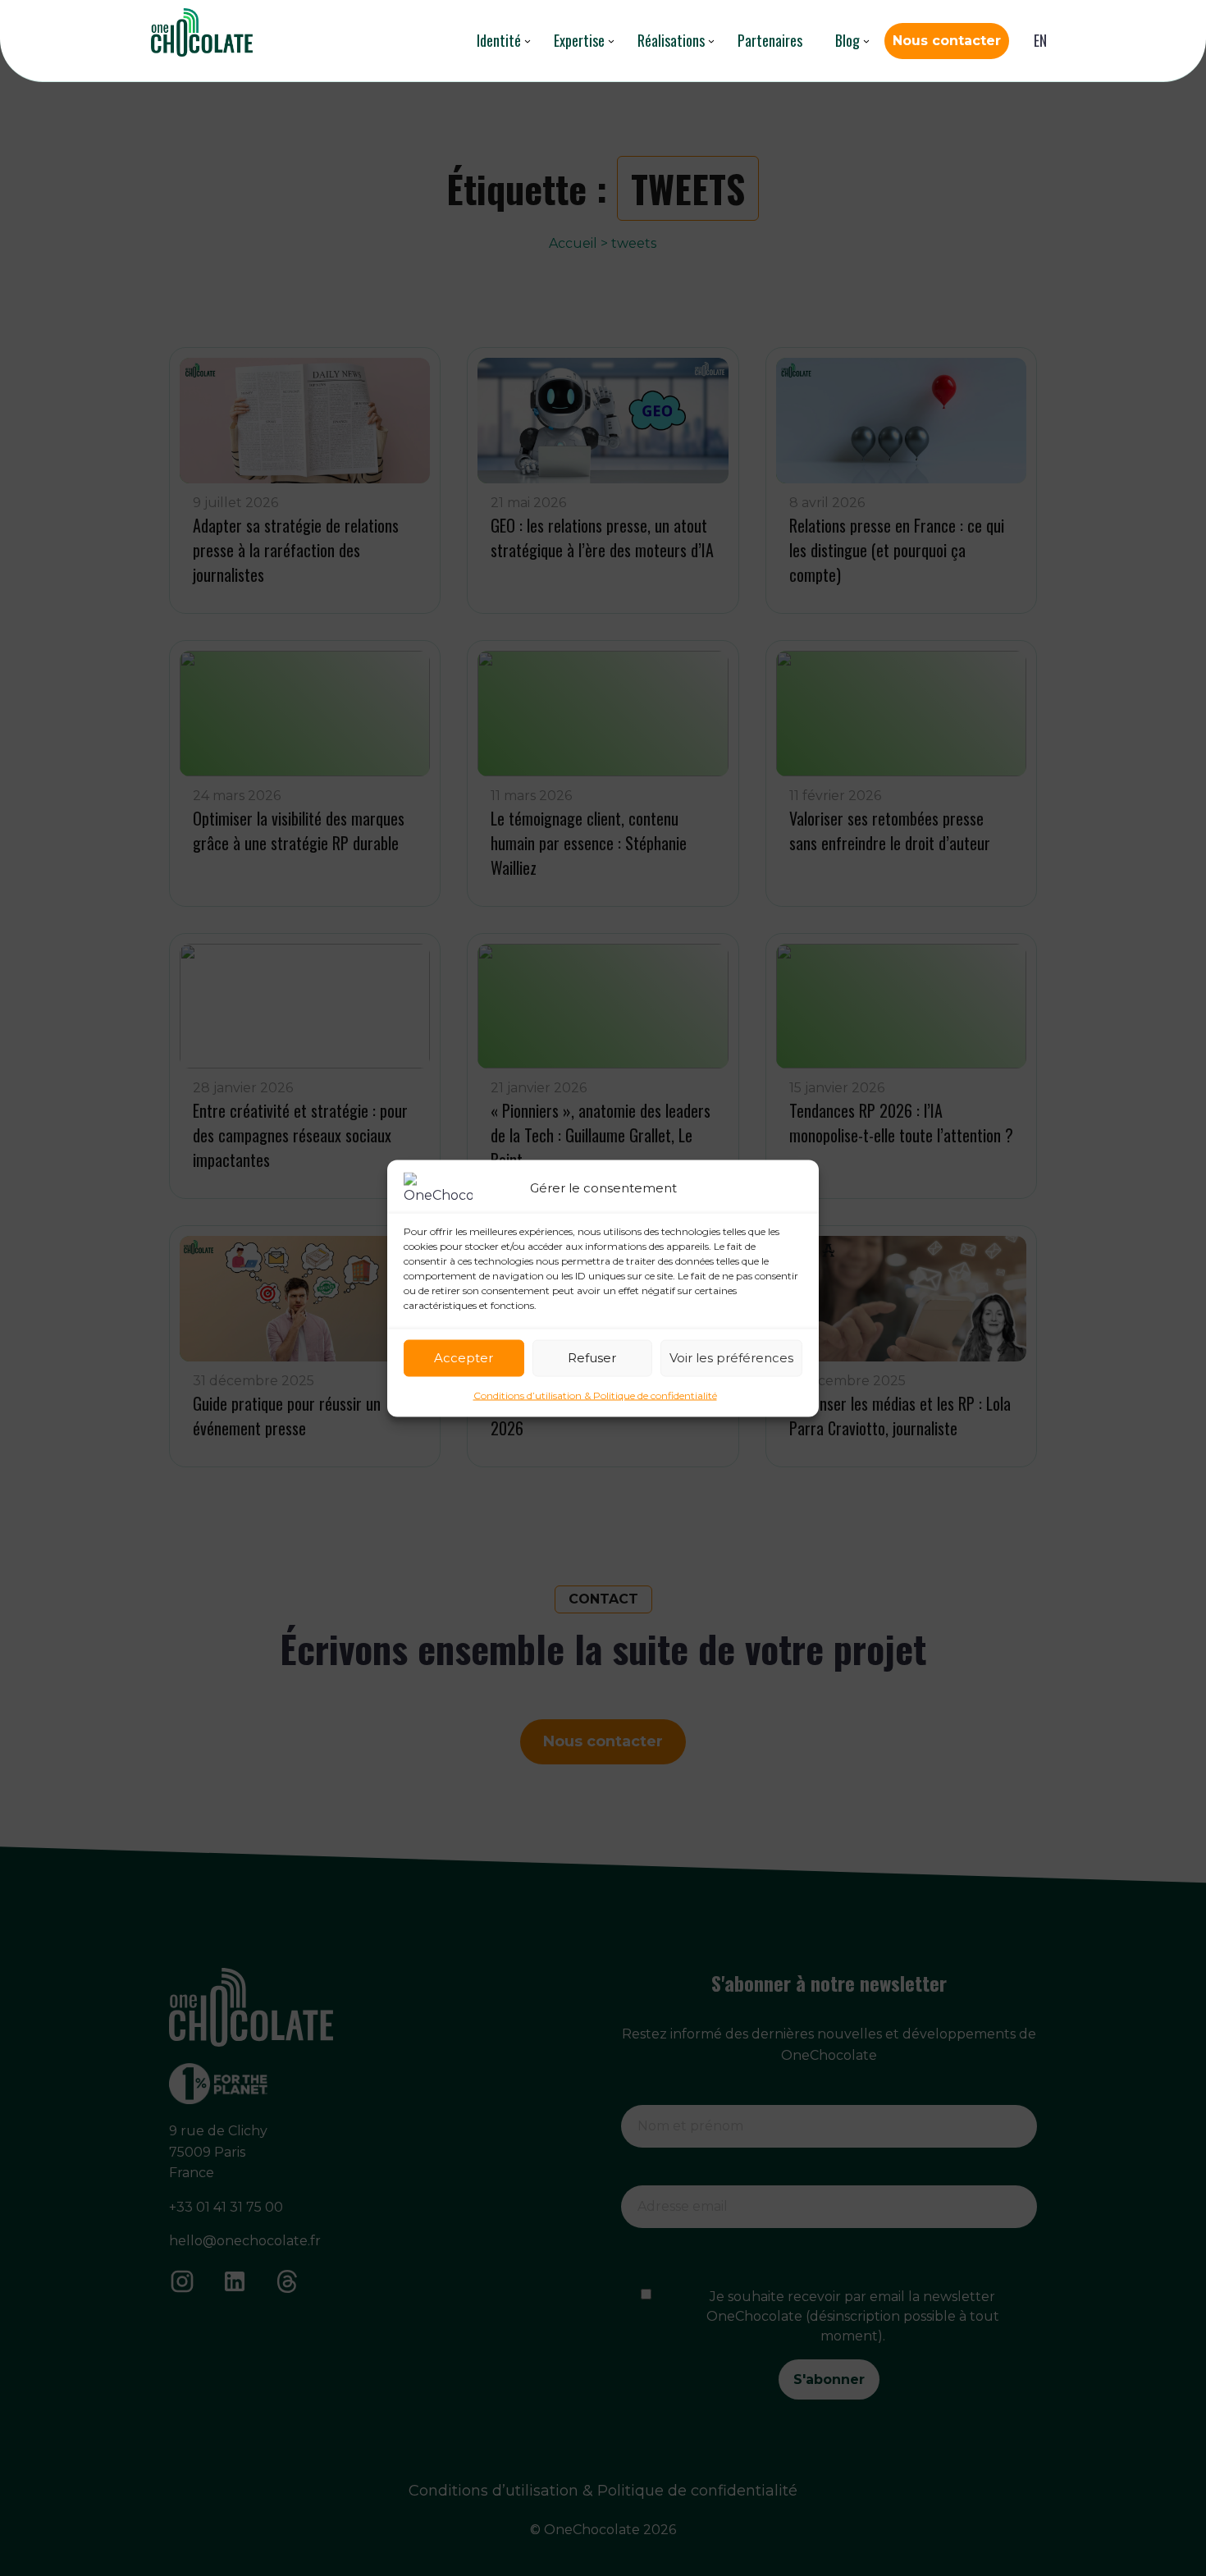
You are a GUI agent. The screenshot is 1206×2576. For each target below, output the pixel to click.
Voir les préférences (731, 1358)
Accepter (464, 1358)
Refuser (592, 1358)
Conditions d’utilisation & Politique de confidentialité (595, 1395)
